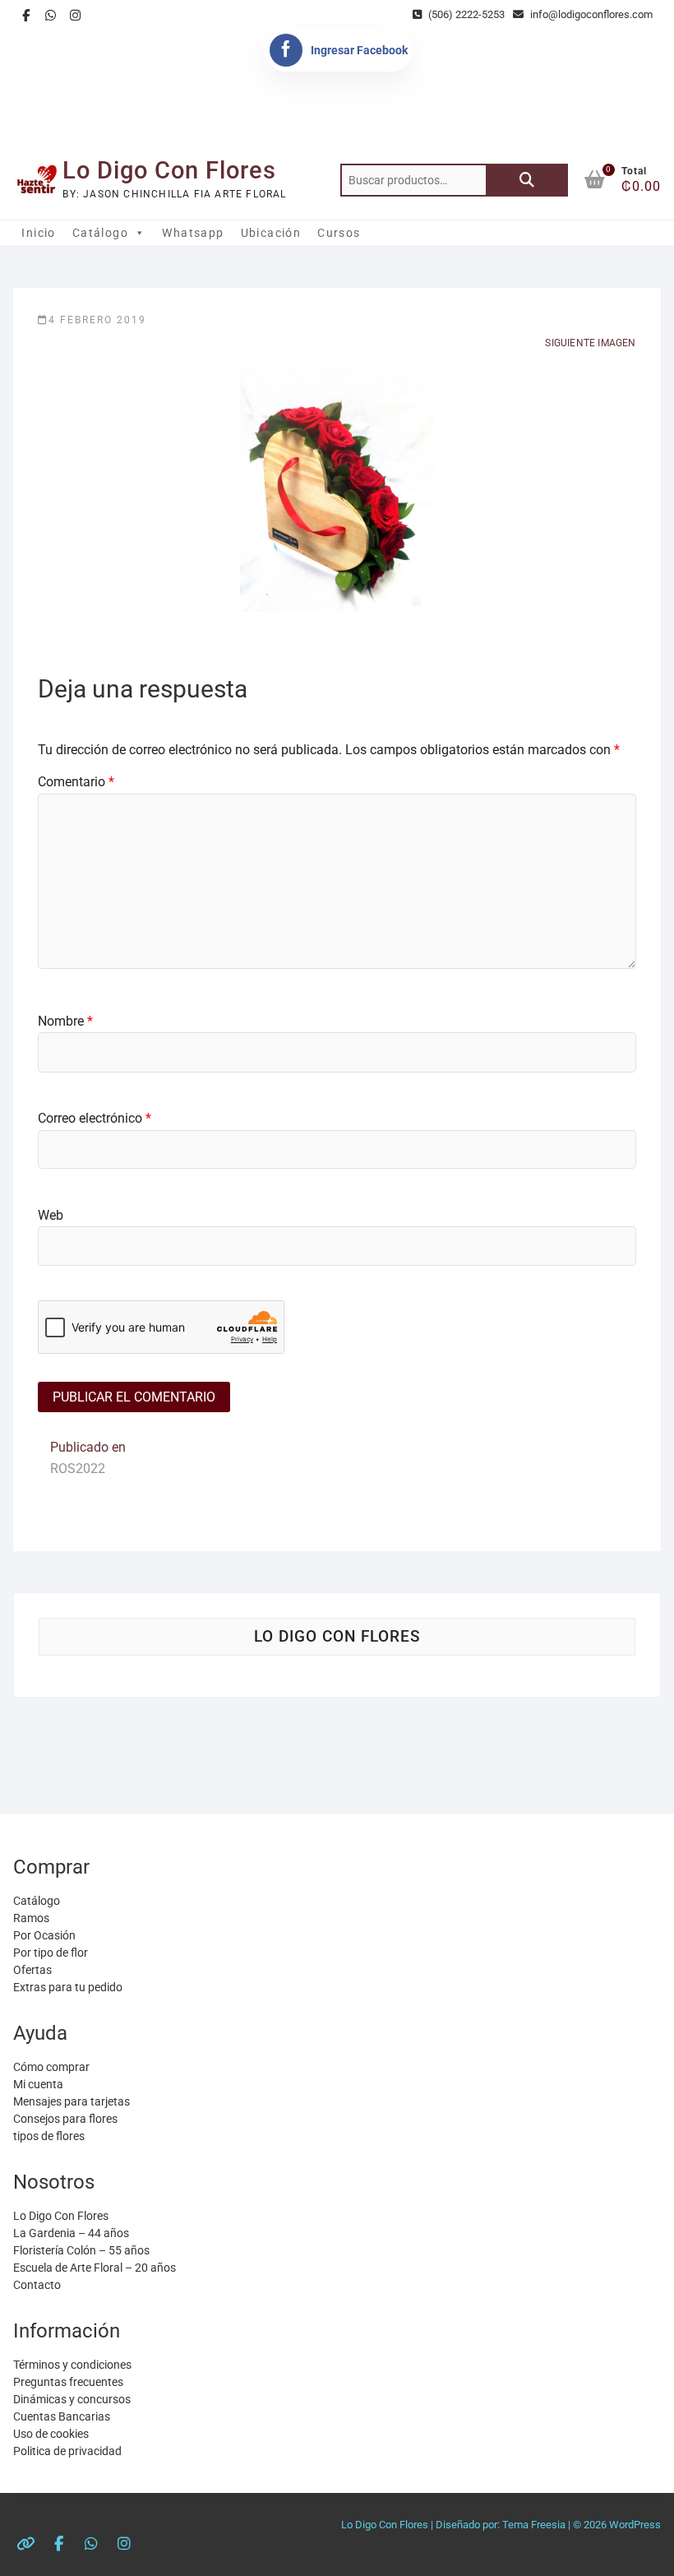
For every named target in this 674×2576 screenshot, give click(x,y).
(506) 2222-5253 (465, 14)
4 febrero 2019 (97, 320)
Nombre (65, 1021)
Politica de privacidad (67, 2451)
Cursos (339, 233)
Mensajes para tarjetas (72, 2101)
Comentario (76, 782)
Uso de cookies (51, 2434)
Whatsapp (193, 233)
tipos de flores (49, 2136)
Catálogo (100, 233)
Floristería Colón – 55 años (81, 2250)
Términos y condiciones (72, 2365)
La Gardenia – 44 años (71, 2233)
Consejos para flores (65, 2119)
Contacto (37, 2285)
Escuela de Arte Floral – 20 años (95, 2268)
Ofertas (32, 1970)
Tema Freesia (534, 2525)
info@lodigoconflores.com (590, 14)
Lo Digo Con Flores (169, 170)
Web (51, 1215)
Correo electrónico (95, 1118)
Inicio (38, 233)
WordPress (635, 2525)
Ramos (31, 1918)
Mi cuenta (38, 2084)
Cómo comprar (51, 2067)
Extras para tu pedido (68, 1987)
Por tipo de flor (51, 1953)
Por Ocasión (44, 1935)
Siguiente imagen (590, 343)
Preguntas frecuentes (68, 2382)
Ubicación (271, 233)
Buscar (527, 180)
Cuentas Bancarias (62, 2416)
